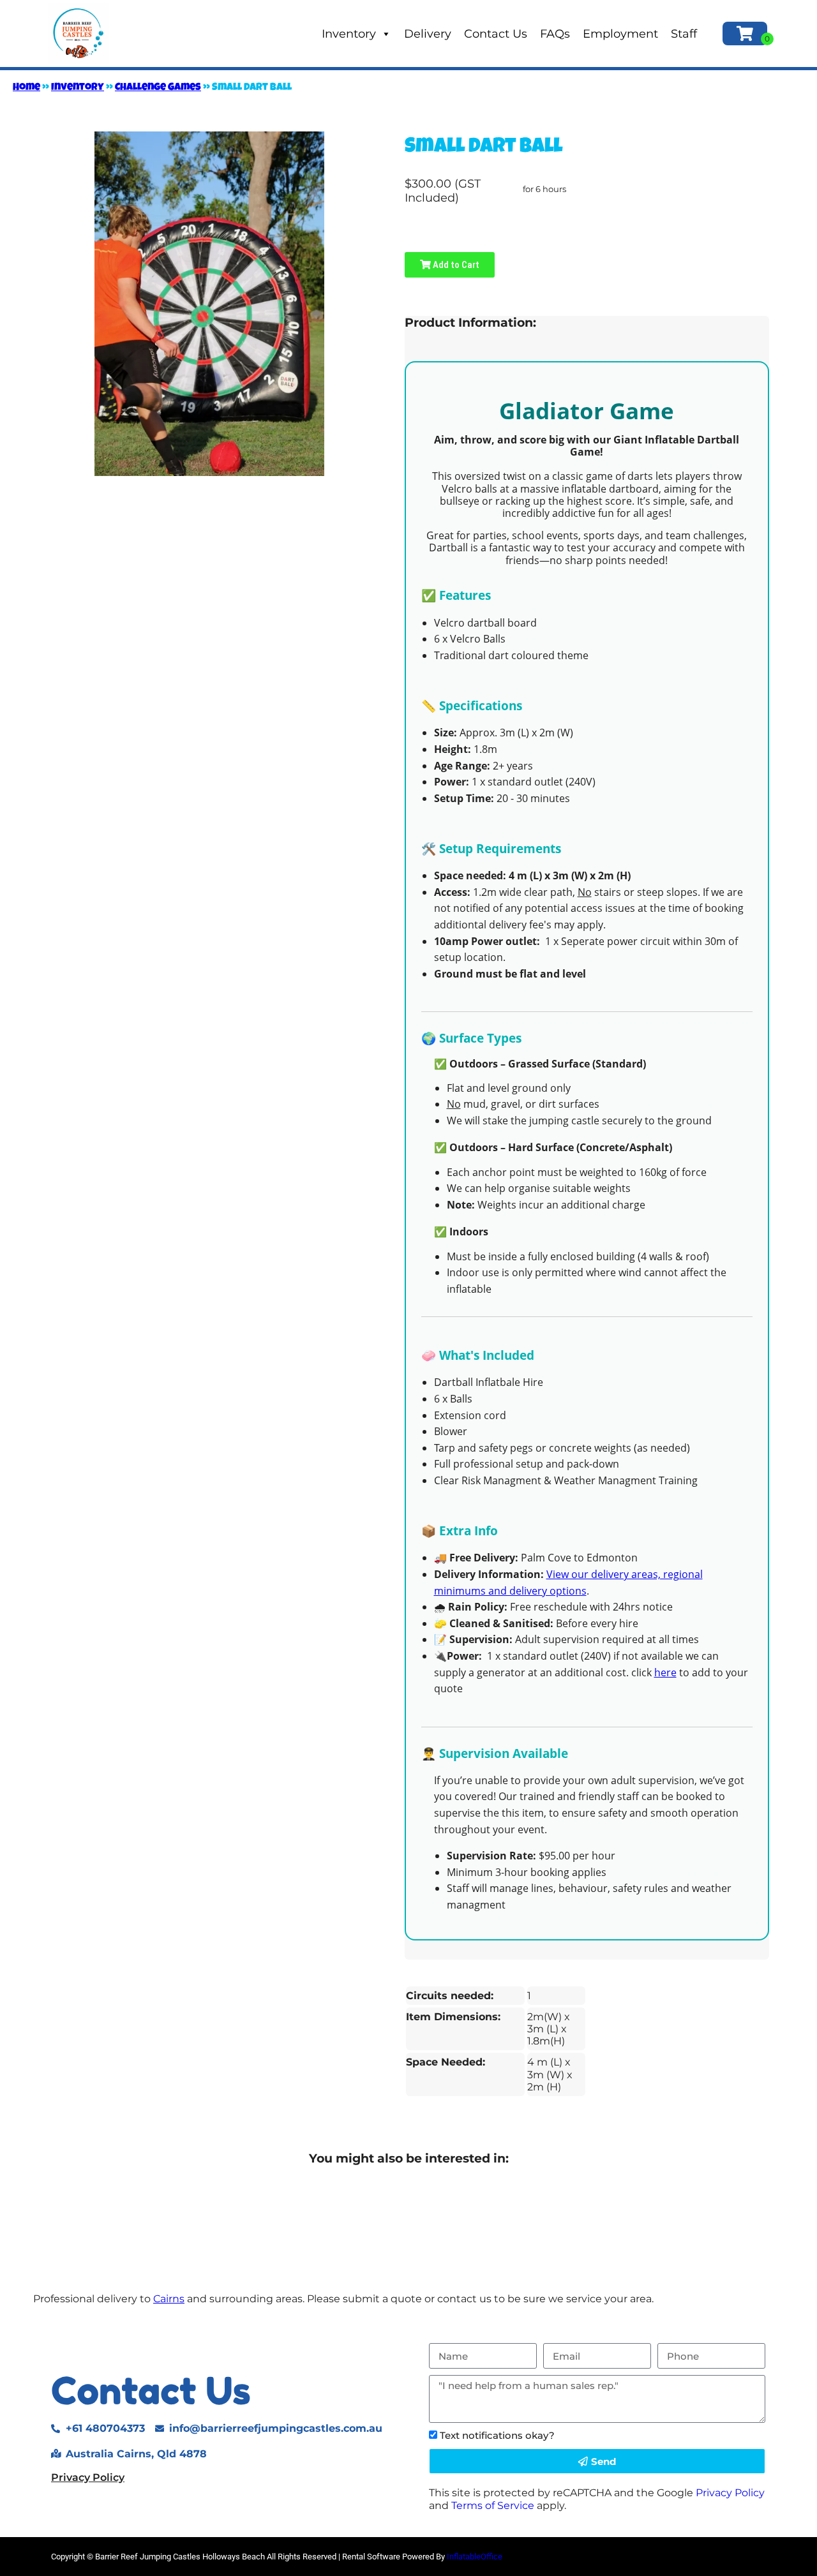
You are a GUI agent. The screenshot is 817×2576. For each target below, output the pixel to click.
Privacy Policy (88, 2477)
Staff (684, 34)
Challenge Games (158, 88)
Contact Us (496, 34)
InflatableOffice (475, 2557)
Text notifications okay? (497, 2435)
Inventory (349, 34)
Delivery (428, 34)
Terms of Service (493, 2505)
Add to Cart (455, 265)
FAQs (555, 34)
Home (26, 88)
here (665, 1672)
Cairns (169, 2299)
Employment (620, 34)
